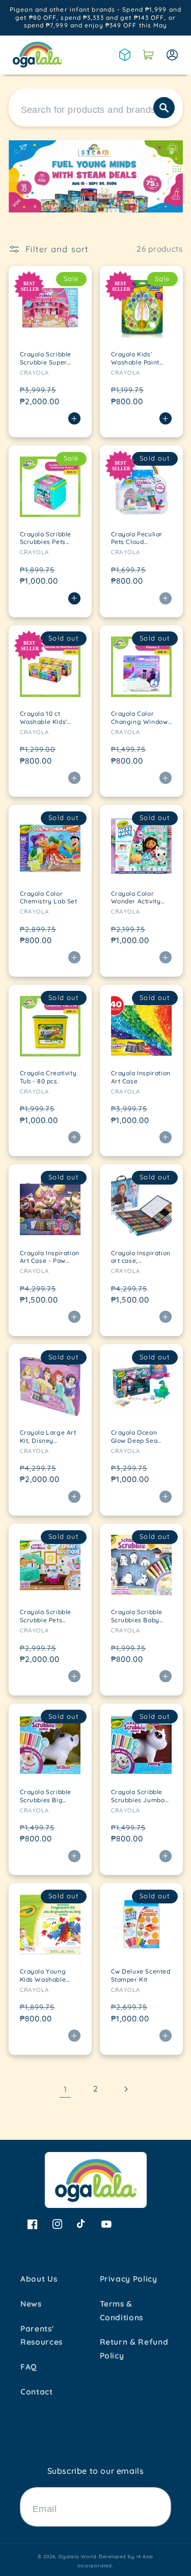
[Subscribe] (158, 2507)
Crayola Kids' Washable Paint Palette (135, 358)
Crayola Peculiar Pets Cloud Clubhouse (137, 538)
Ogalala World (78, 2556)
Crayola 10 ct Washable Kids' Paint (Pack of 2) (46, 718)
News (31, 2304)
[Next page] (126, 2089)
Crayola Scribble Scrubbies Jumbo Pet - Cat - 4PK (138, 1796)
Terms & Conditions (122, 2311)
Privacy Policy (129, 2279)
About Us (39, 2279)
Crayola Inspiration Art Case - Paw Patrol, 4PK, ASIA (50, 1257)
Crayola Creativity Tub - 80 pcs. (48, 1077)
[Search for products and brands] (164, 107)
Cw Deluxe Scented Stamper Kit (141, 1975)
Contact (37, 2392)
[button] (148, 55)
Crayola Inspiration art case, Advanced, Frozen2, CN (141, 1257)
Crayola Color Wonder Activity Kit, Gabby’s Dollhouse (136, 898)
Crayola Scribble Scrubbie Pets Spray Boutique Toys (46, 1616)
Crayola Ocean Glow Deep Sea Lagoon (134, 1436)
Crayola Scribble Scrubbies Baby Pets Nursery (137, 1616)
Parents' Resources (42, 2336)
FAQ (29, 2367)
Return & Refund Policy (134, 2349)
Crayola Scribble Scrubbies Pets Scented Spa (46, 538)
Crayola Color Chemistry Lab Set (49, 898)
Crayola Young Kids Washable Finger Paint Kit (44, 1975)
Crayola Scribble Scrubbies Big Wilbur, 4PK (46, 1796)
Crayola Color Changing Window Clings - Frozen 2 (140, 718)
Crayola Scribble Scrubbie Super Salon (46, 358)
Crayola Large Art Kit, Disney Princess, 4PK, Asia (49, 1436)
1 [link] (65, 2089)
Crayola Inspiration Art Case (141, 1077)
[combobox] (96, 108)
